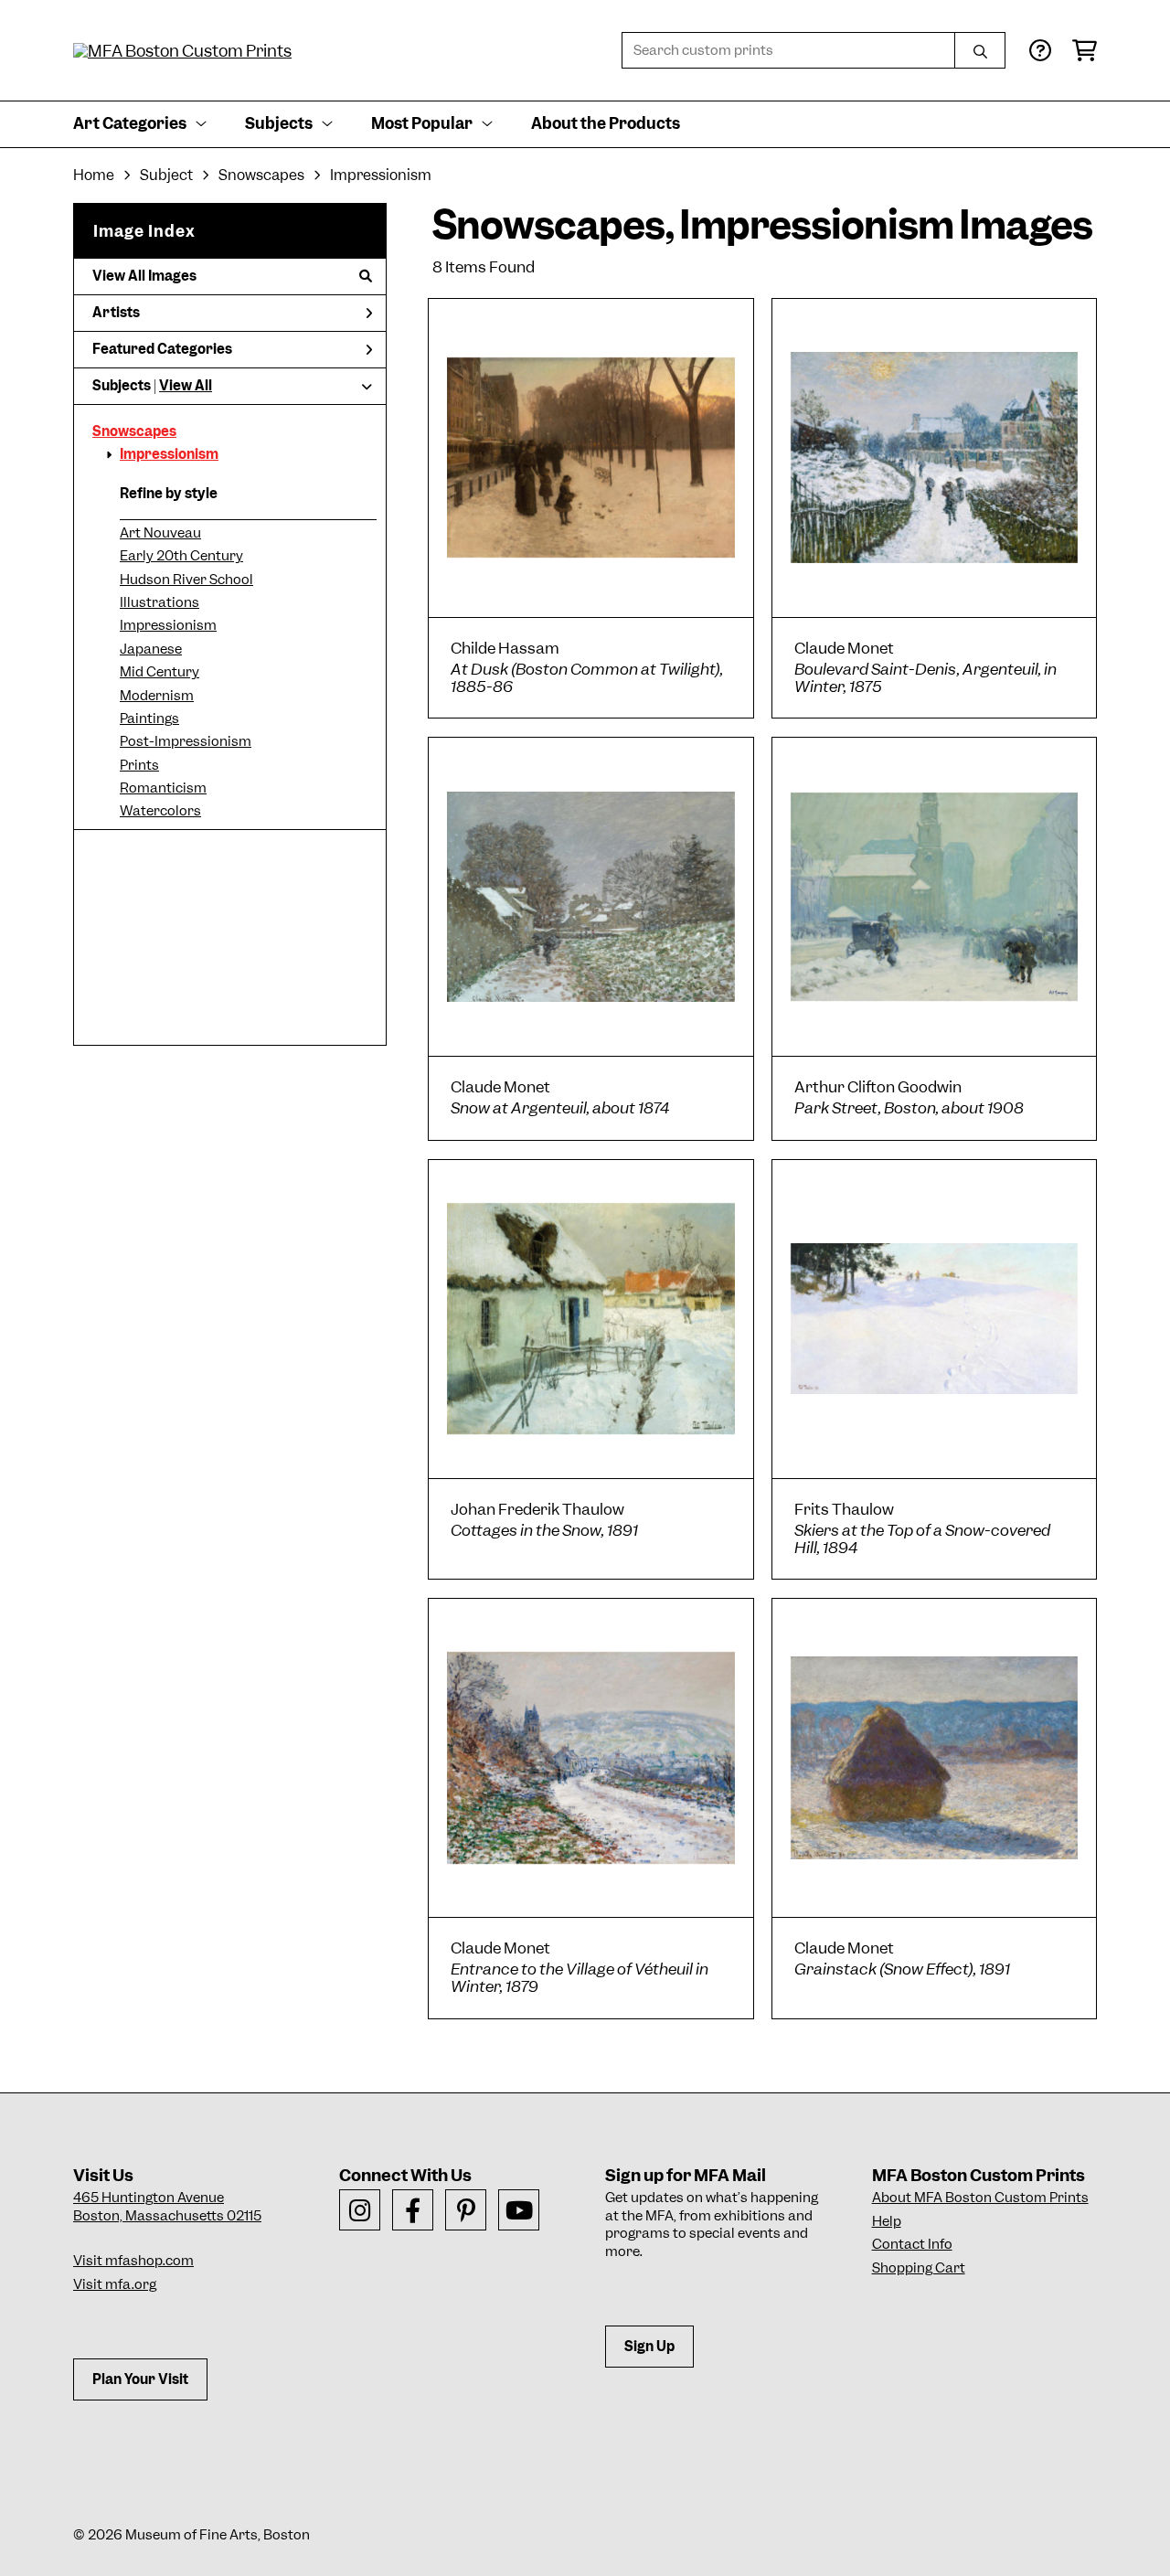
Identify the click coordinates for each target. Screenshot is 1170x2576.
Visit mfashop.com (133, 2261)
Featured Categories (162, 349)
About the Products (606, 123)
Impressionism (169, 454)
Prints (139, 765)
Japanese (151, 649)
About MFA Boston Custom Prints (980, 2198)
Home (94, 175)
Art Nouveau (160, 533)
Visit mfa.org (115, 2284)
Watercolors (160, 811)
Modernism (157, 696)
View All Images (144, 276)
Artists (116, 313)
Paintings (149, 719)
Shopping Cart (919, 2268)
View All (186, 386)
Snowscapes (134, 431)
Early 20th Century (181, 556)
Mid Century (160, 672)
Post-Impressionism (186, 741)
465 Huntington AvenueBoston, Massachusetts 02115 (167, 2207)
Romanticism (163, 788)
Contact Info (912, 2244)
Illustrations (160, 602)
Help (887, 2221)
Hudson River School (186, 580)
